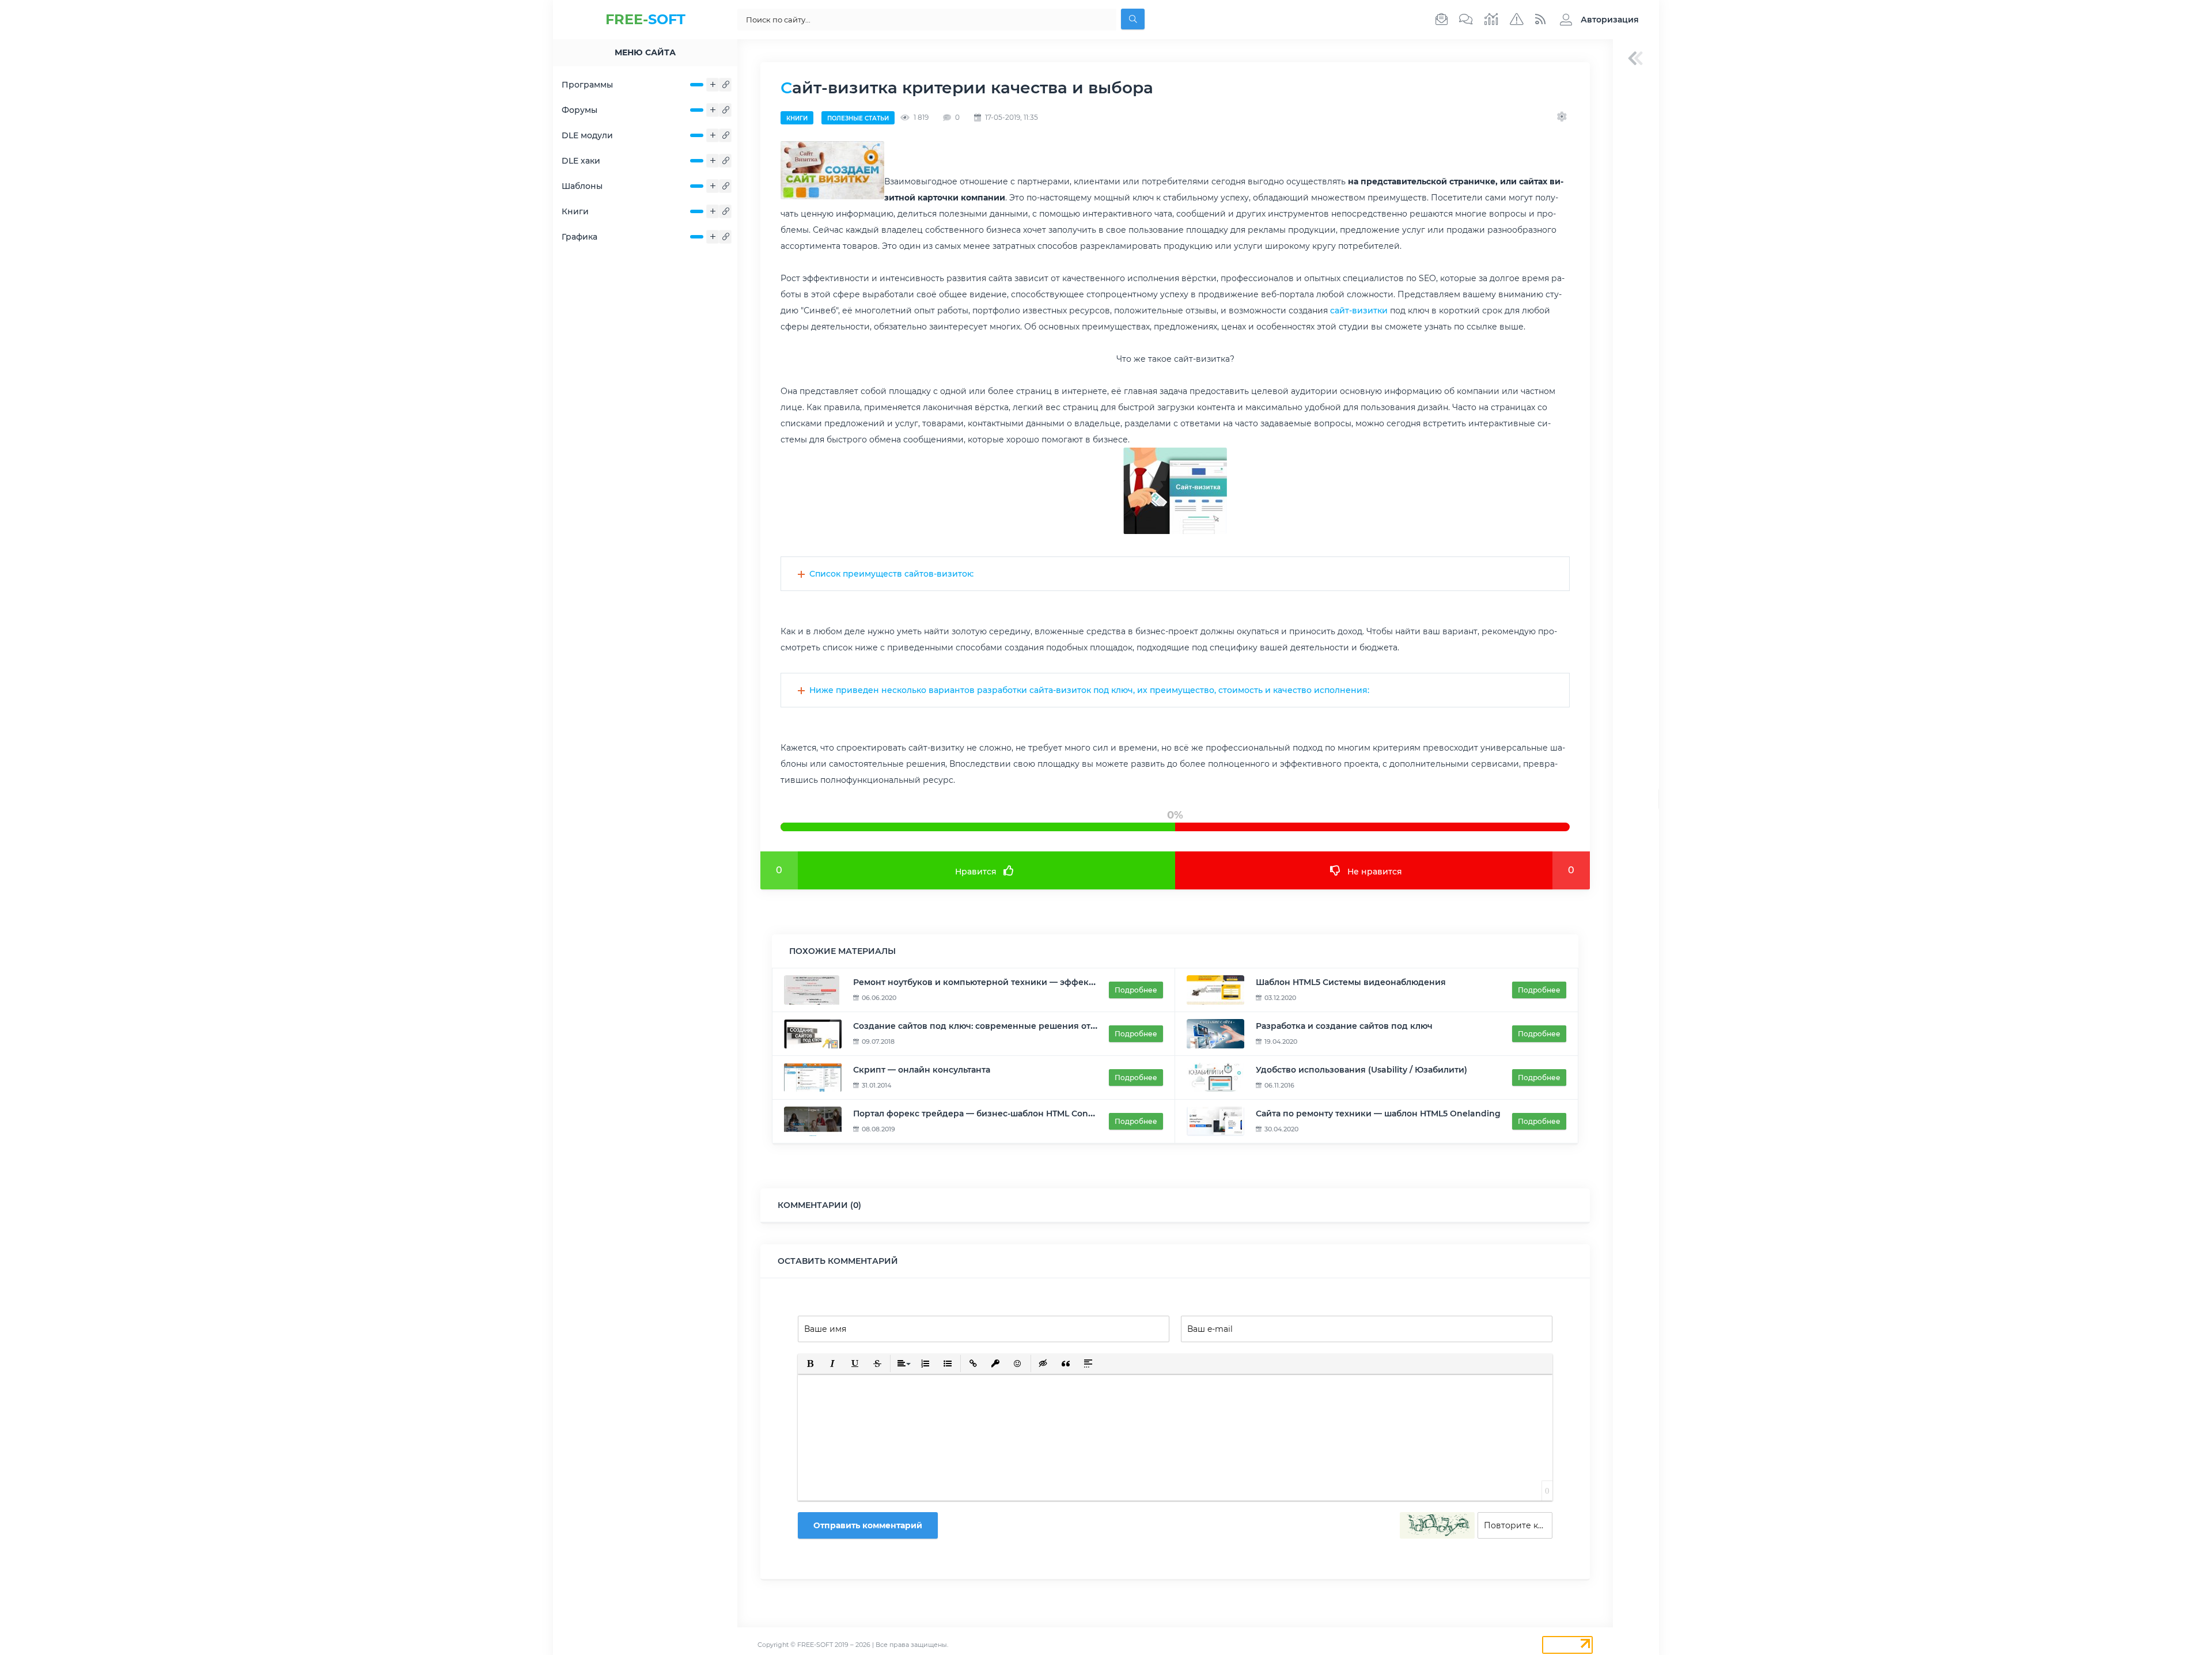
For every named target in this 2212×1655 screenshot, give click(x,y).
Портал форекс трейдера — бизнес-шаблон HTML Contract (981, 1114)
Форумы (579, 110)
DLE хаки (581, 161)
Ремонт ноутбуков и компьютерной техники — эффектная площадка (1004, 982)
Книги (575, 211)
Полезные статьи (858, 118)
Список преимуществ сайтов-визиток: (891, 574)
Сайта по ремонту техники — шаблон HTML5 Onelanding (1378, 1114)
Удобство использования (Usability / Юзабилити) (1361, 1070)
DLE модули (587, 135)
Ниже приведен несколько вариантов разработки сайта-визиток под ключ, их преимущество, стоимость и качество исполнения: (1089, 690)
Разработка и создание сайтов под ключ (1344, 1026)
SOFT (645, 19)
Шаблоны (582, 186)
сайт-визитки (1359, 310)
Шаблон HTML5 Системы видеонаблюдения (1351, 982)
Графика (579, 237)
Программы (587, 85)
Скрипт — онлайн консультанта (922, 1070)
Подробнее (1136, 990)
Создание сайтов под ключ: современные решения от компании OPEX (1008, 1026)
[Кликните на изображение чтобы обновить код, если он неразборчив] (1437, 1525)
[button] (1596, 20)
